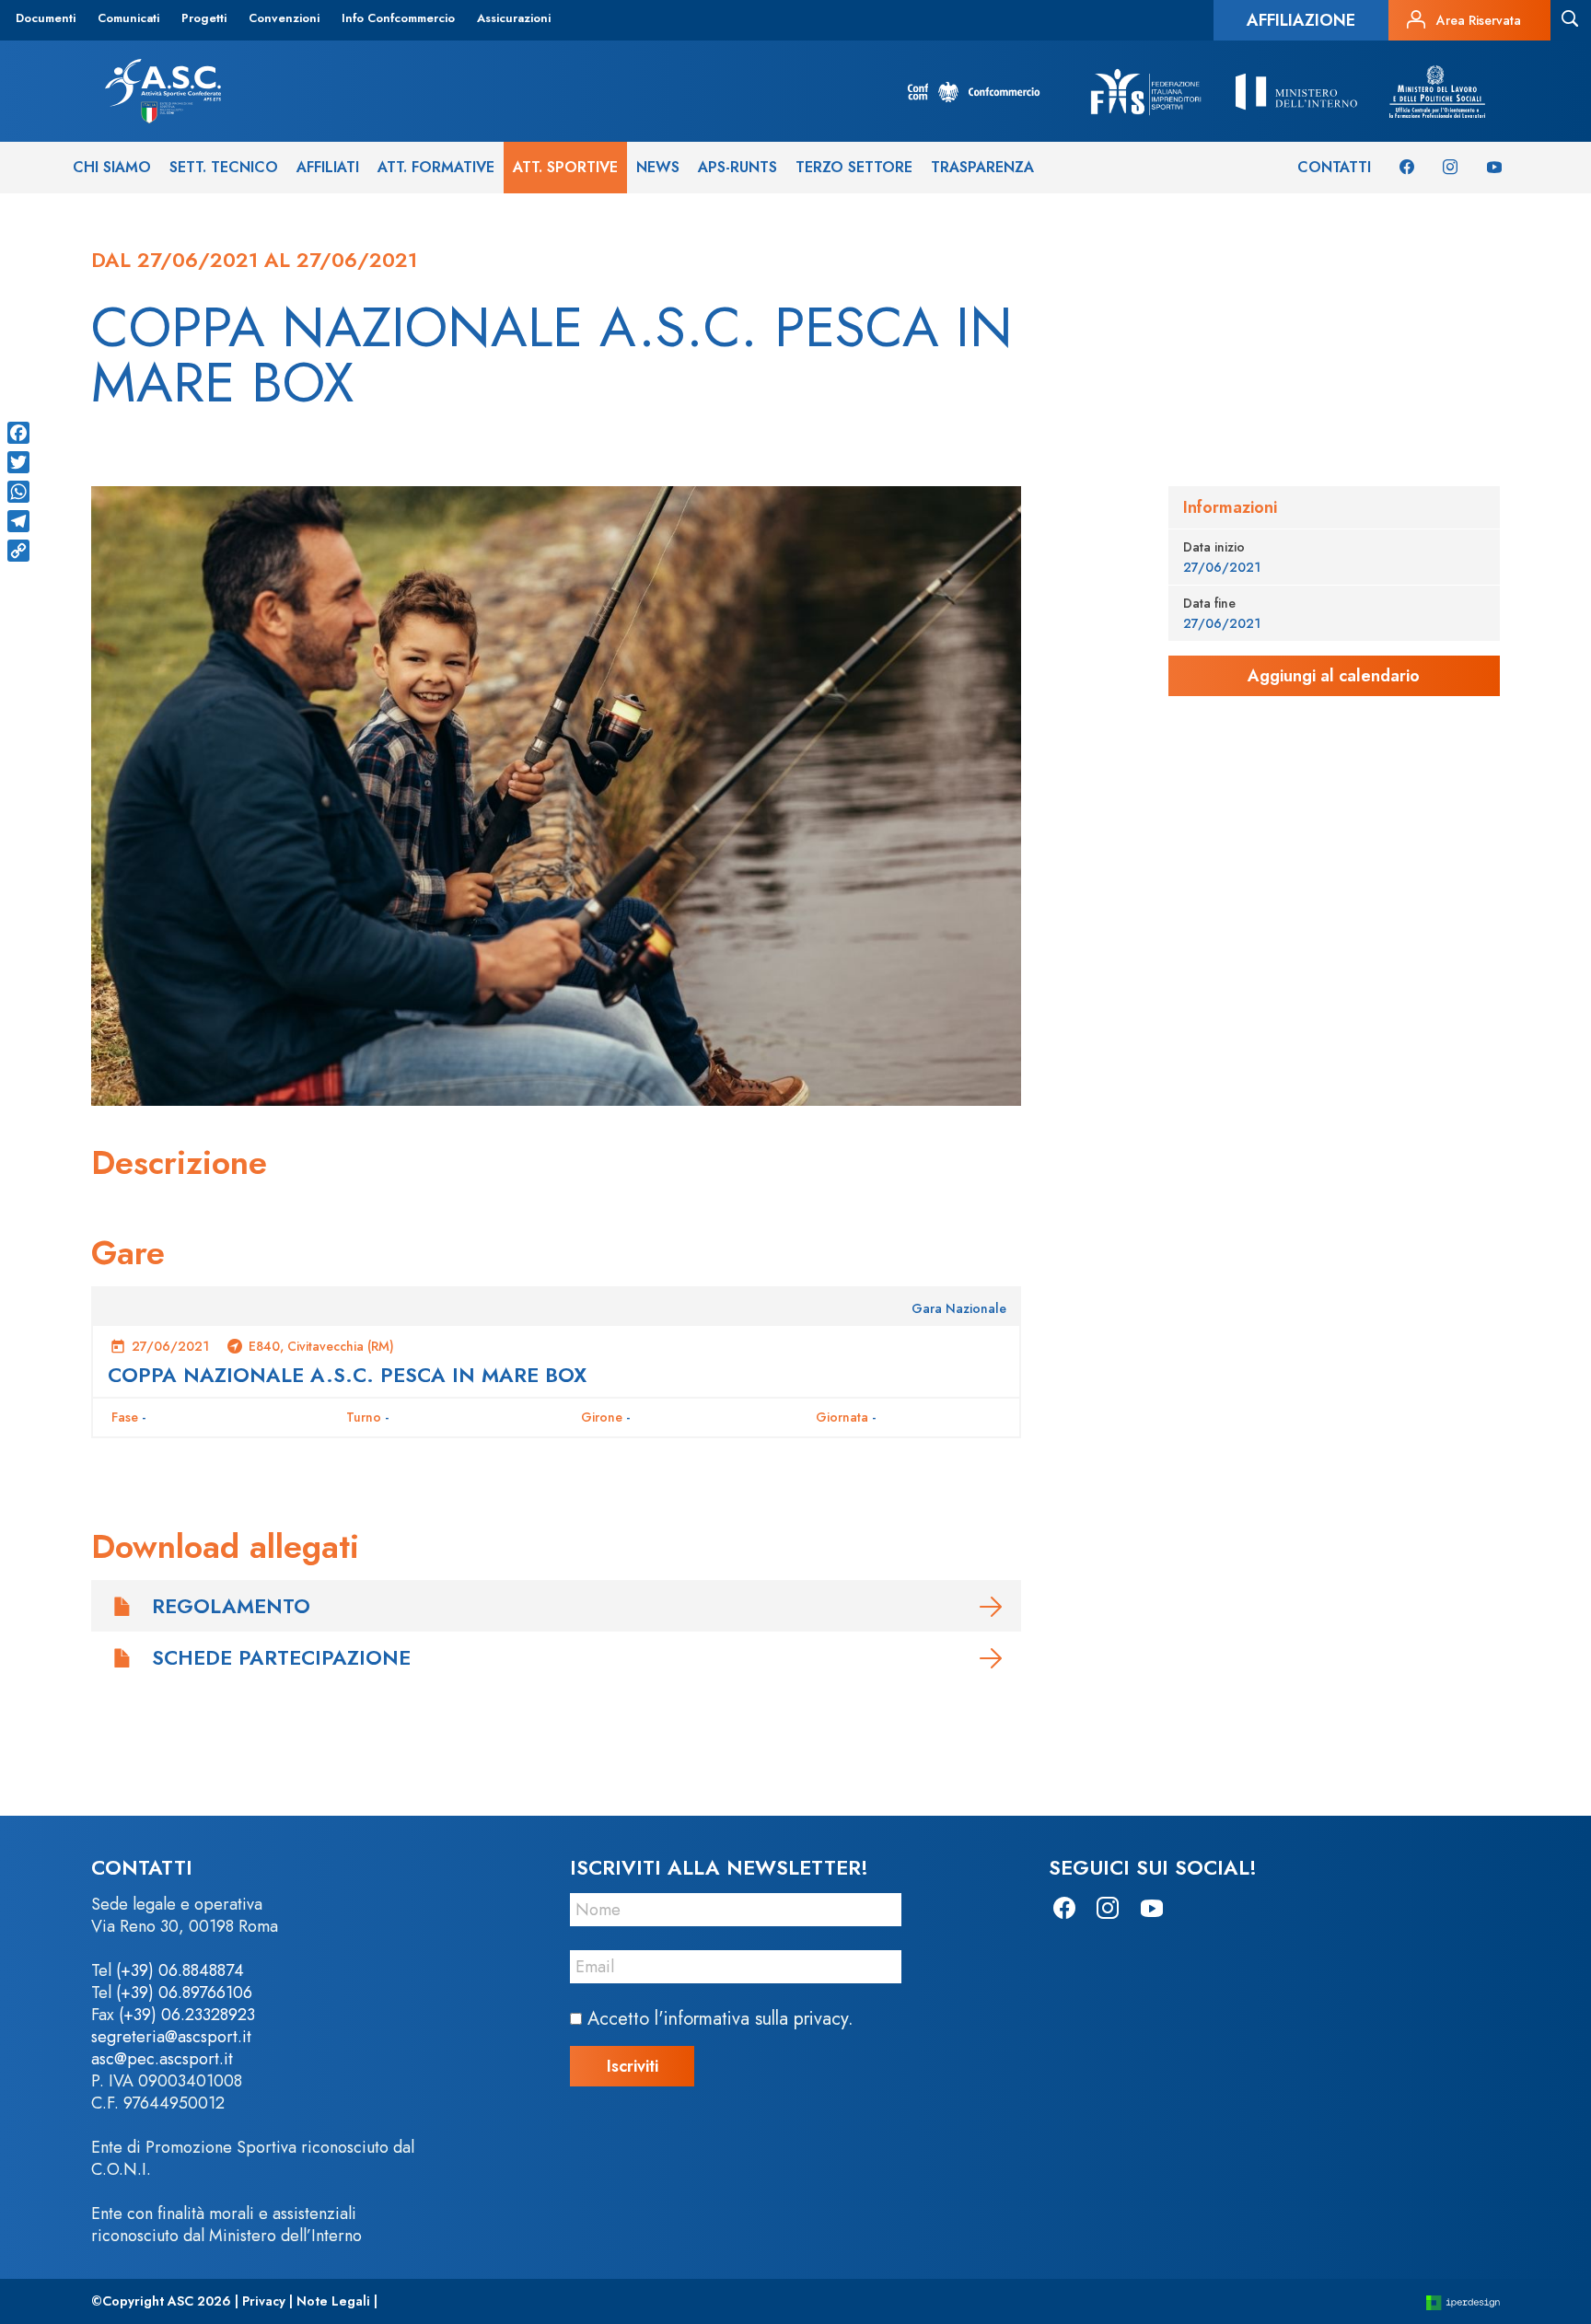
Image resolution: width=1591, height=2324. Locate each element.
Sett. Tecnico (224, 167)
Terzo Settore (854, 167)
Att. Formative (436, 167)
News (658, 167)
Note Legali (333, 2301)
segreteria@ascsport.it (171, 2037)
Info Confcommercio (398, 18)
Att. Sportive (565, 167)
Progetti (204, 18)
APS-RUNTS (737, 167)
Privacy (264, 2301)
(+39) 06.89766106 (184, 1993)
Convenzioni (284, 18)
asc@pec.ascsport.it (162, 2059)
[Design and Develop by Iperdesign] (1463, 2301)
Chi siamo (112, 167)
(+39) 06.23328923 (187, 2015)
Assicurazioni (514, 18)
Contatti (1334, 167)
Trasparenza (982, 167)
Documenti (46, 18)
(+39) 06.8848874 (180, 1970)
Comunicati (128, 18)
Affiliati (328, 167)
